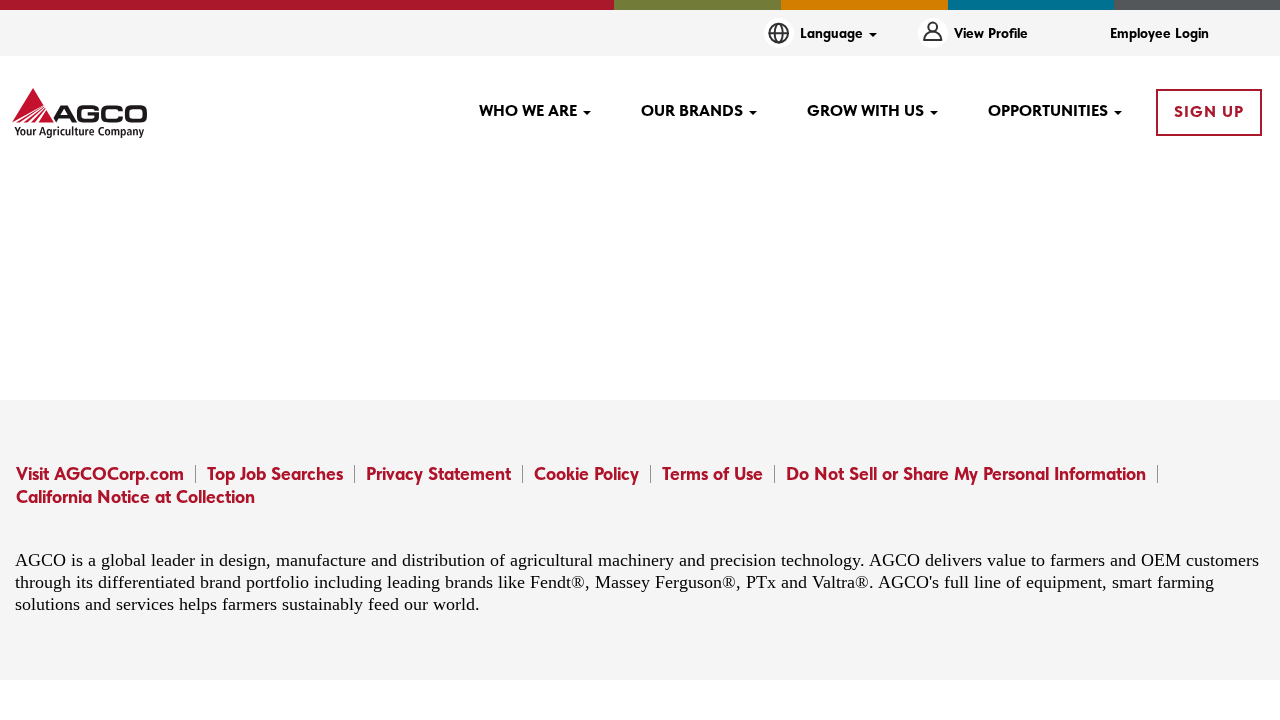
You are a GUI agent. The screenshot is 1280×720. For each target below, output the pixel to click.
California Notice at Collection (135, 496)
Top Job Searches (275, 473)
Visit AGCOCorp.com (100, 473)
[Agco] (79, 113)
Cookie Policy (586, 473)
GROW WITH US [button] (867, 110)
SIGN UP (1209, 111)
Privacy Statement (438, 473)
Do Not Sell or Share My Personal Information (966, 473)
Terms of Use (712, 473)
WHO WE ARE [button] (530, 110)
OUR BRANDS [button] (694, 110)
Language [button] (833, 33)
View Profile (991, 33)
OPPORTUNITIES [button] (1050, 110)
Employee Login (1159, 33)
